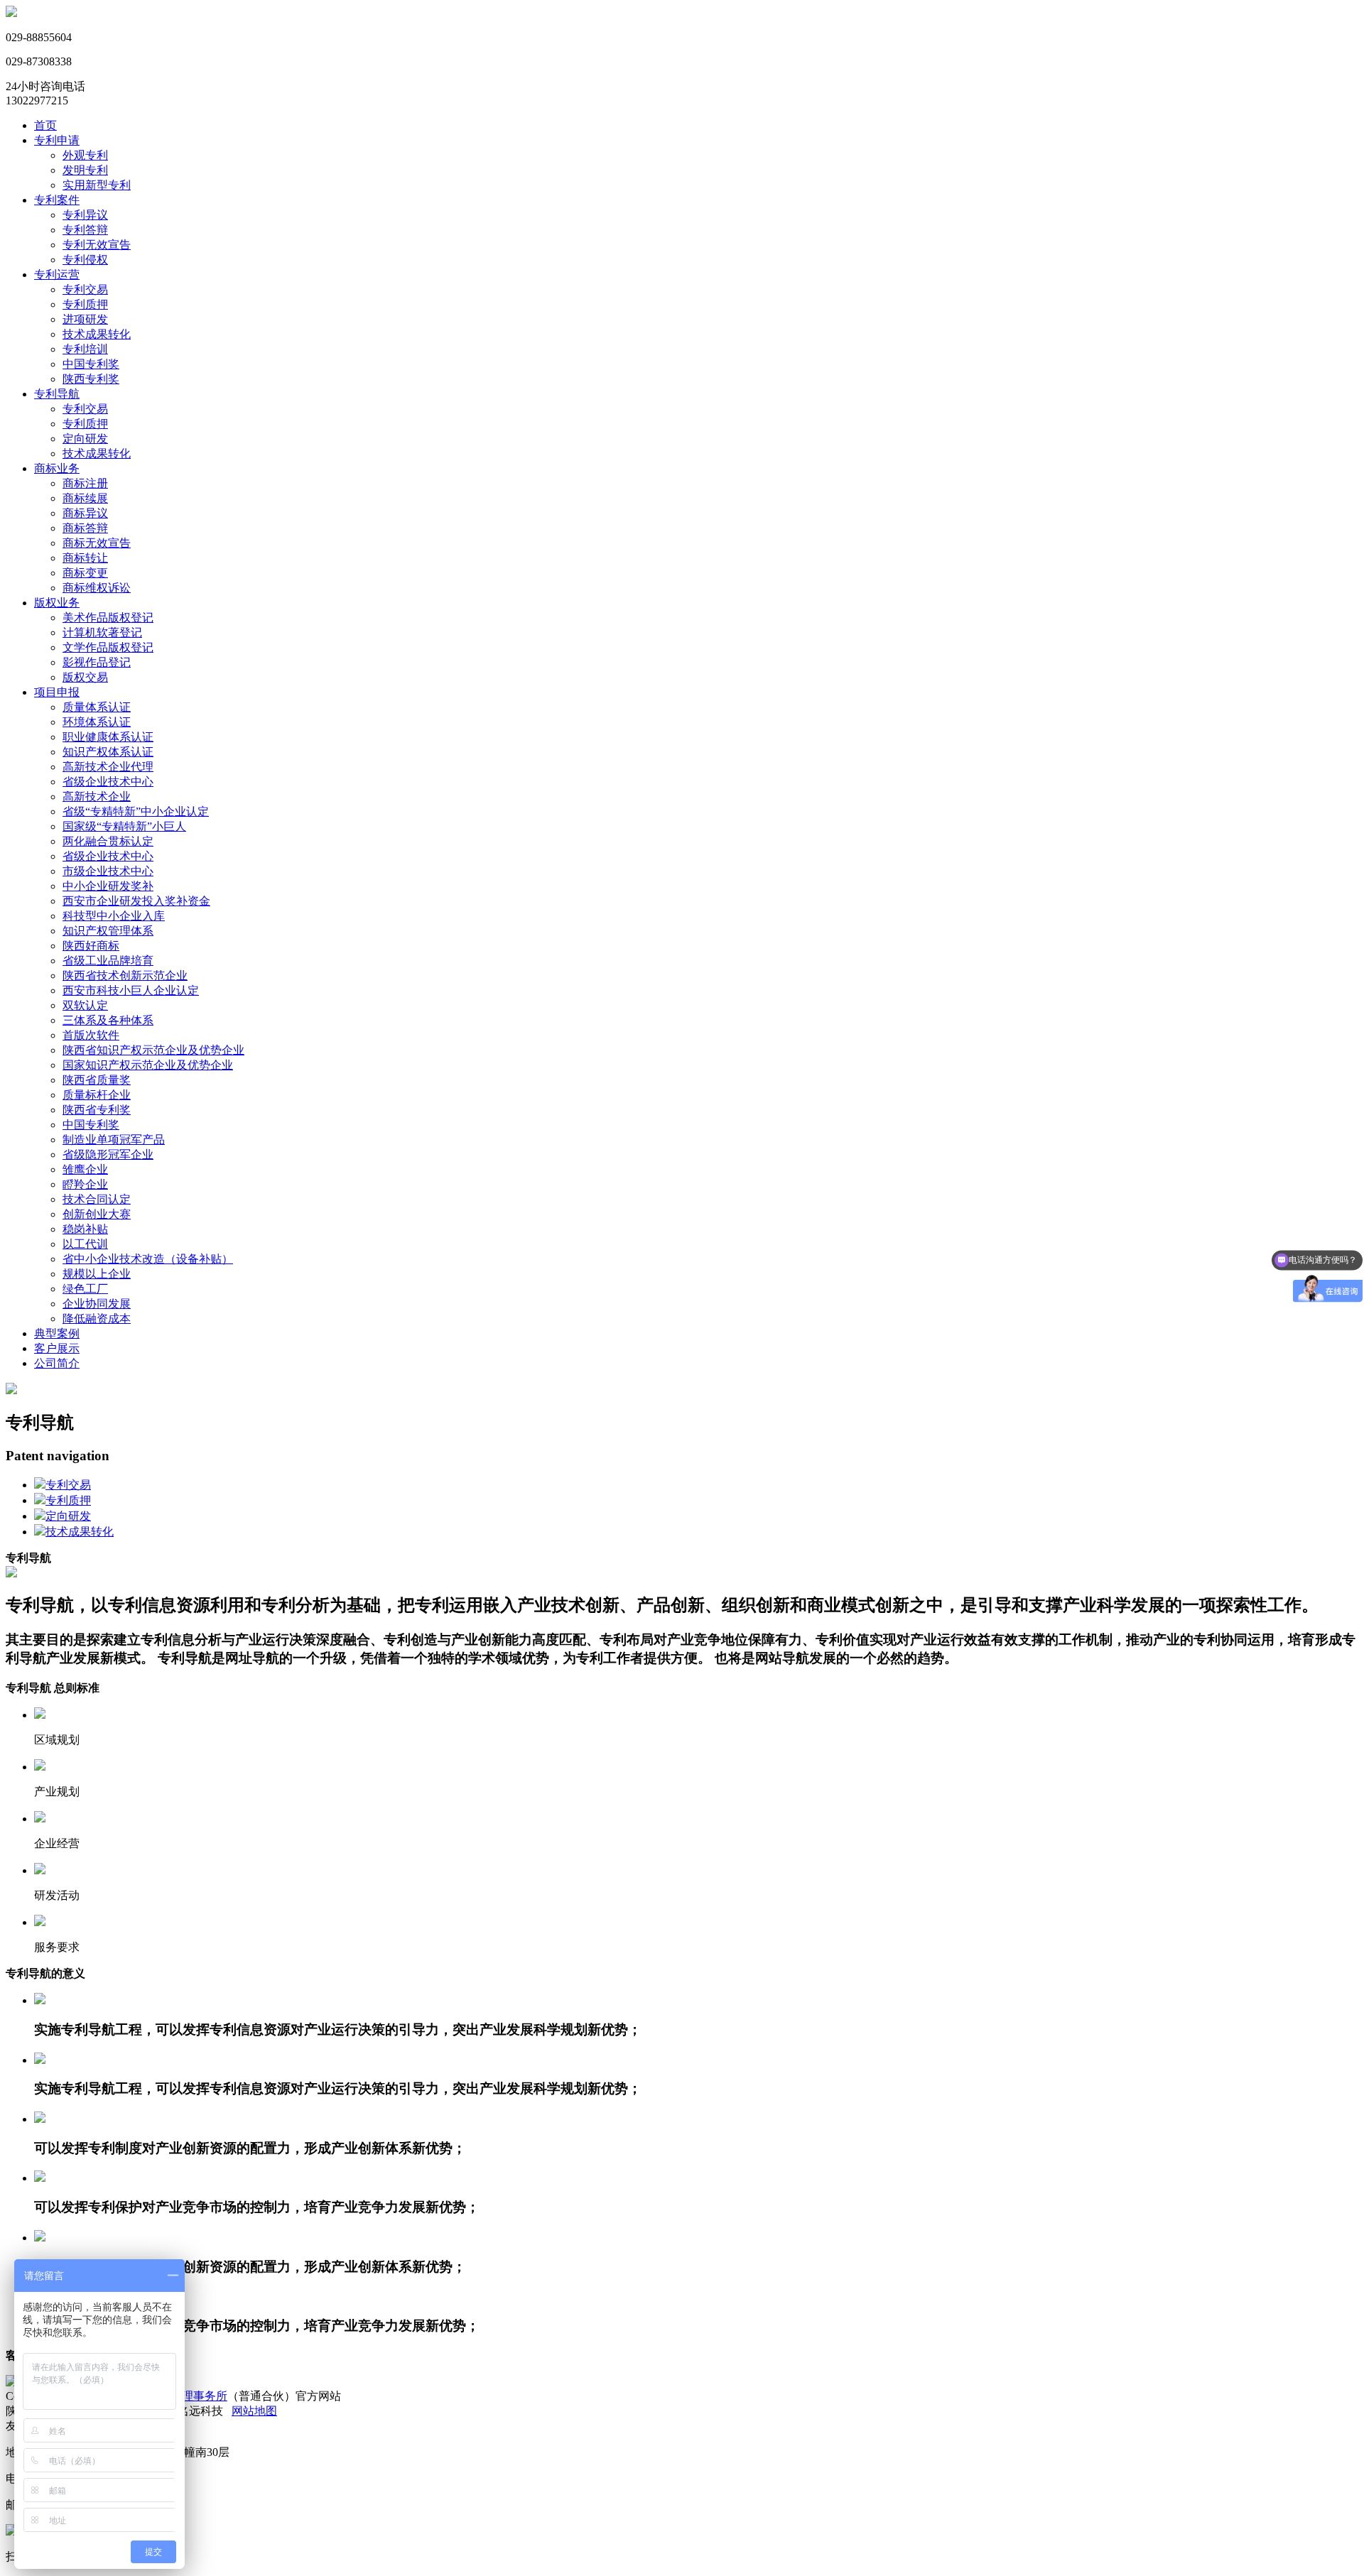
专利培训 (85, 349)
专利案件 (57, 200)
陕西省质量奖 (97, 1080)
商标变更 (85, 573)
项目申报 (57, 692)
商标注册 (85, 483)
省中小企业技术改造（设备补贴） (148, 1259)
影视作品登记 (97, 662)
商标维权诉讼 (97, 588)
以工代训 (85, 1244)
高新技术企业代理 (108, 767)
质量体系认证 (97, 707)
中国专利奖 (91, 364)
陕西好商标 (91, 946)
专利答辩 (85, 230)
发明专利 (85, 170)
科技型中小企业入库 (114, 916)
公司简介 (57, 1363)
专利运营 (57, 275)
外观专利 (85, 155)
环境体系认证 (97, 722)
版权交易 (85, 677)
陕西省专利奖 (97, 1110)
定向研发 (85, 439)
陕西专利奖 (91, 379)
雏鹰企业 (85, 1169)
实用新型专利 (97, 185)
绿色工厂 (85, 1289)
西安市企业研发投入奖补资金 (136, 901)
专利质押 (85, 304)
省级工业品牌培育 (108, 961)
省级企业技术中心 (108, 782)
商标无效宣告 (97, 543)
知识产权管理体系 (108, 931)
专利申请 (57, 140)
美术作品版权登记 (108, 618)
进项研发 (85, 319)
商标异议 (85, 513)
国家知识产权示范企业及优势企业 (148, 1065)
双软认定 (85, 1005)
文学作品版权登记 (108, 647)
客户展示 (57, 1348)
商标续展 (85, 498)
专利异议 (85, 215)
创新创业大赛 (97, 1214)
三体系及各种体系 (108, 1020)
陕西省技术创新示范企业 (125, 975)
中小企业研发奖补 (108, 886)
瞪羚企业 (85, 1184)
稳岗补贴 (85, 1229)
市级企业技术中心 (108, 871)
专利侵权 (85, 260)
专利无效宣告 (97, 245)
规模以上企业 (97, 1274)
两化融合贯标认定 (108, 841)
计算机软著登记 (102, 632)
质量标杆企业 (97, 1095)
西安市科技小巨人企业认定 (131, 990)
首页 (45, 125)
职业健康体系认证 (108, 737)
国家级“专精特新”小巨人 (124, 826)
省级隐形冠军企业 (108, 1154)
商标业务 (57, 468)
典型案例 (57, 1333)
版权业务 (57, 603)
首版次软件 (91, 1035)
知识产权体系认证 (108, 752)
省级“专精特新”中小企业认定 (136, 811)
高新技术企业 (97, 797)
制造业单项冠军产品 (114, 1140)
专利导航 (57, 394)
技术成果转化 (97, 334)
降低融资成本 (97, 1319)
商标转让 (85, 558)
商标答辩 (85, 528)
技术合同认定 (97, 1199)
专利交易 (85, 289)
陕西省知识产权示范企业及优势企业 (153, 1050)
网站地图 (254, 2411)
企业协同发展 (97, 1304)
